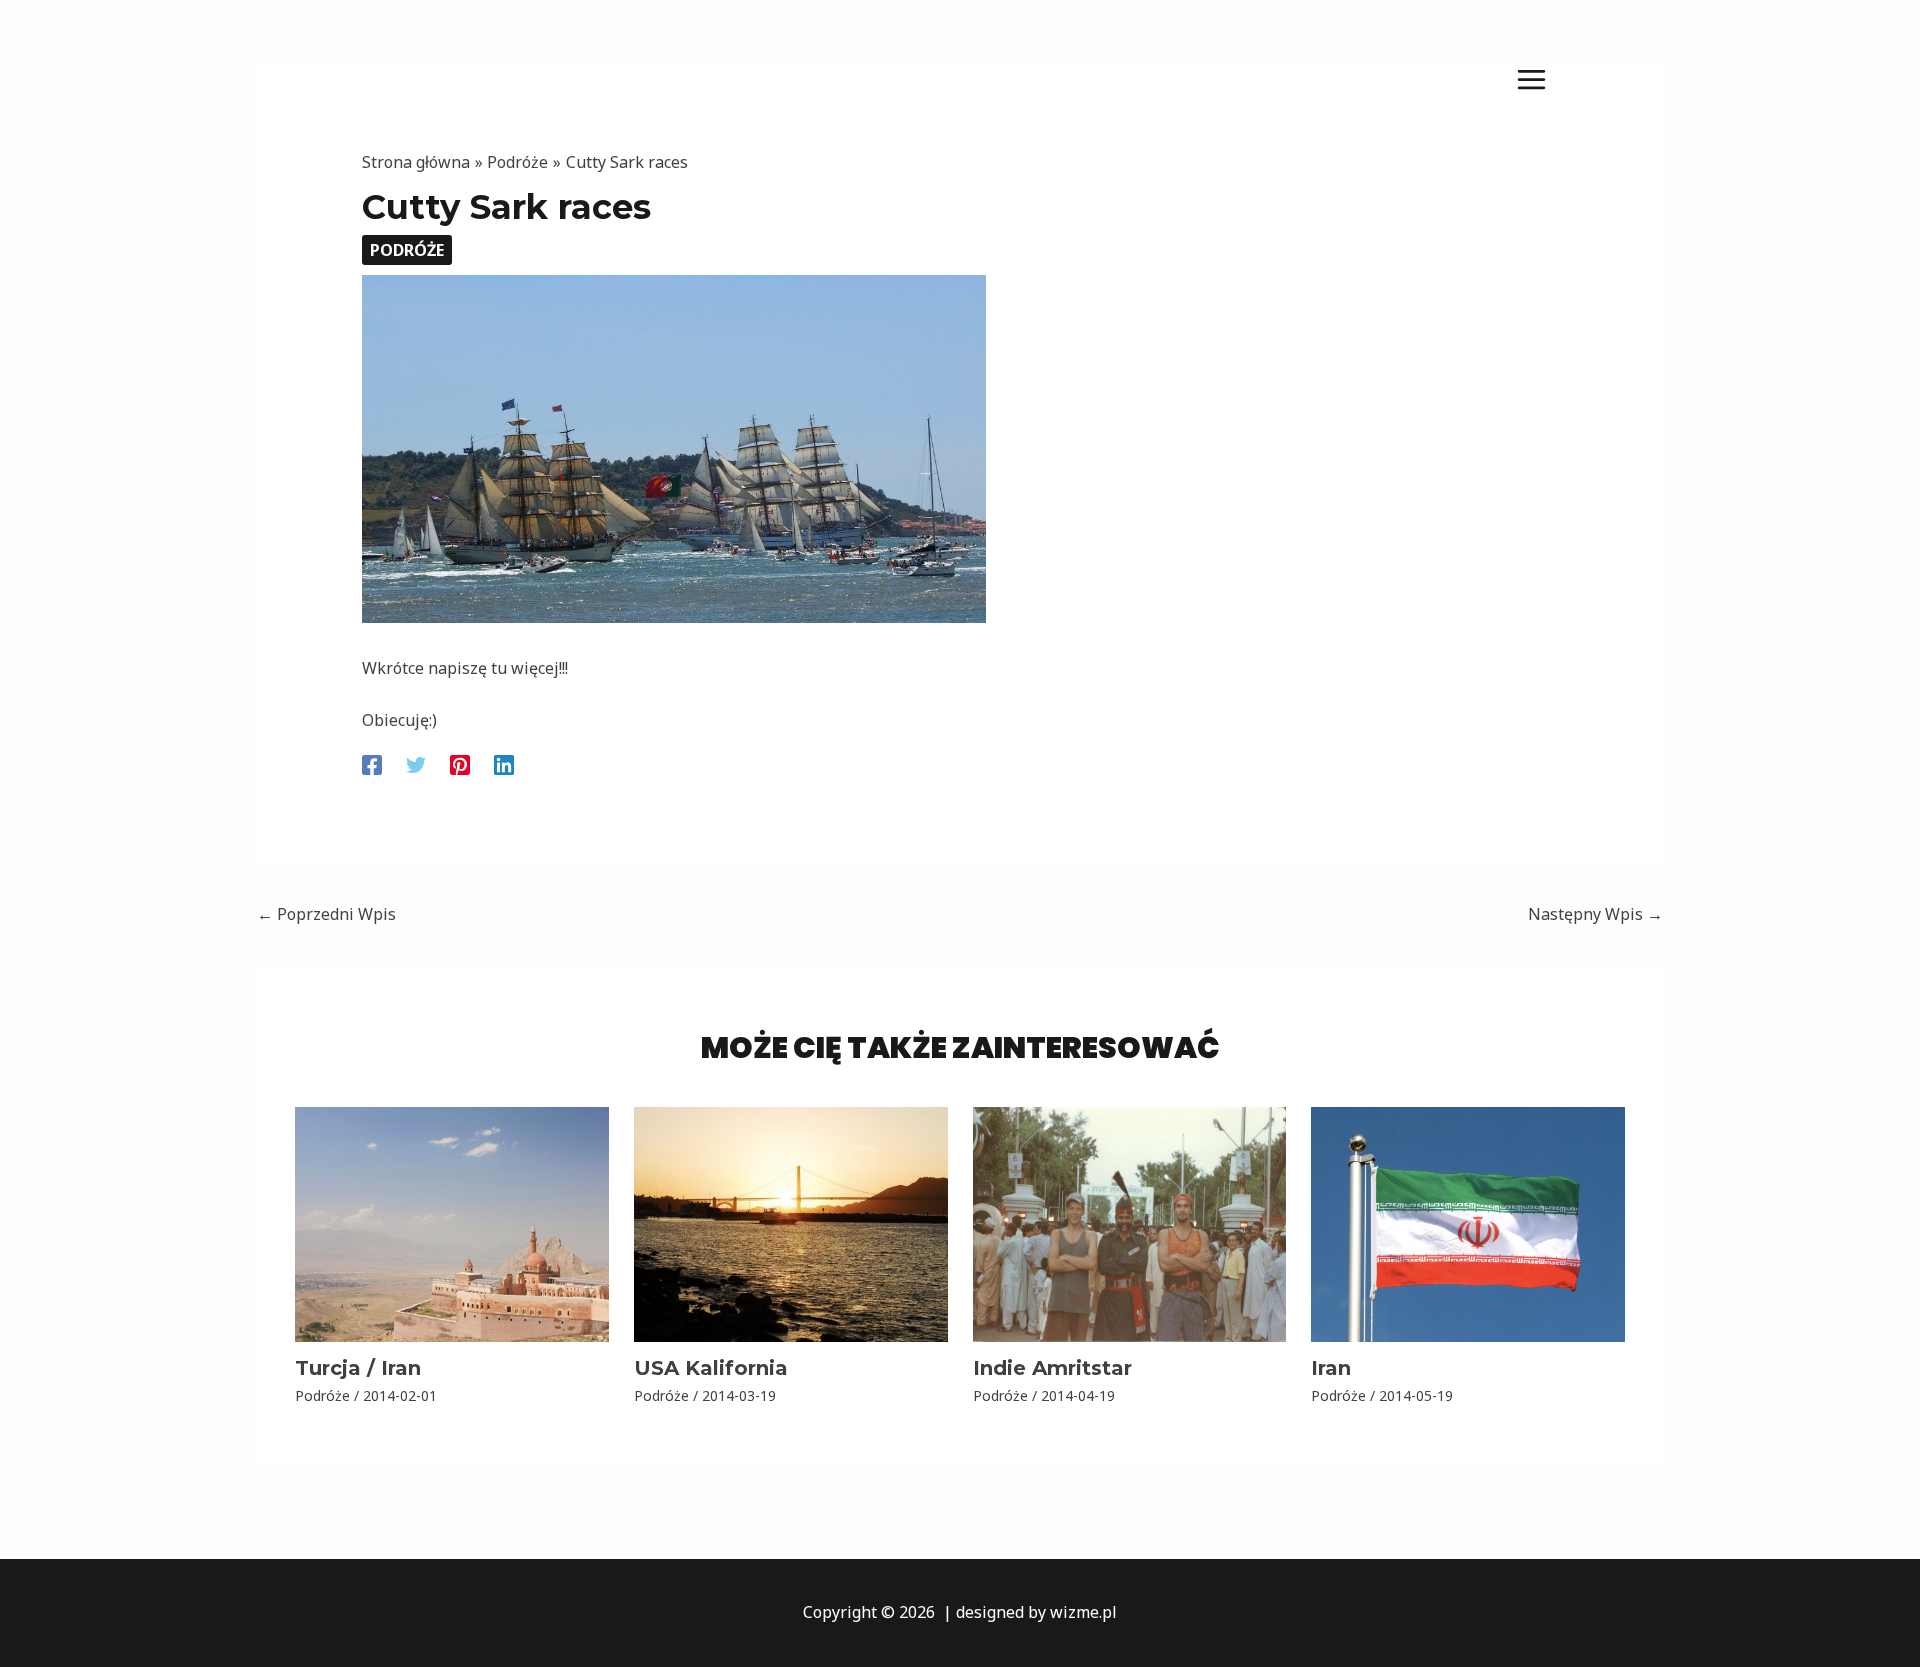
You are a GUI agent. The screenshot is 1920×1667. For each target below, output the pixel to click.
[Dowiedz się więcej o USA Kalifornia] (791, 1223)
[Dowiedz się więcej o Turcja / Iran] (452, 1223)
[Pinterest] (460, 764)
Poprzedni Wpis (326, 914)
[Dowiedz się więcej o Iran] (1468, 1223)
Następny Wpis (1595, 914)
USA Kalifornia (711, 1368)
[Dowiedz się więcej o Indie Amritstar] (1130, 1223)
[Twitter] (416, 764)
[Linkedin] (504, 764)
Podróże (407, 250)
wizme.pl (1083, 1612)
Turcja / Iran (358, 1368)
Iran (1331, 1368)
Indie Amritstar (1052, 1368)
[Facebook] (372, 764)
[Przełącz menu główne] (1531, 79)
